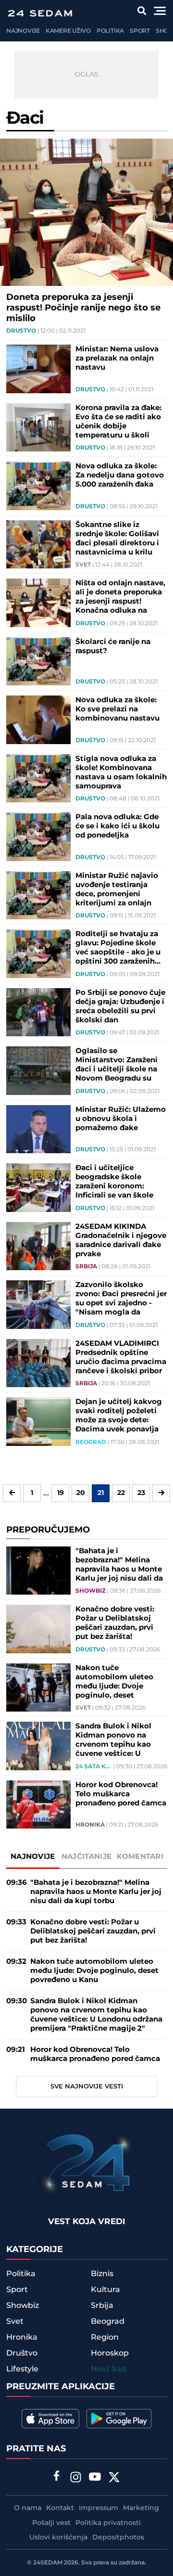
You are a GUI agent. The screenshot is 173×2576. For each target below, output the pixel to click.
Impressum (99, 2508)
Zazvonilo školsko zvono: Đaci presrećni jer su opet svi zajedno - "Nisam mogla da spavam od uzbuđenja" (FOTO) (121, 1299)
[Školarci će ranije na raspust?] (38, 662)
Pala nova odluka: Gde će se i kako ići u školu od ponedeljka (117, 826)
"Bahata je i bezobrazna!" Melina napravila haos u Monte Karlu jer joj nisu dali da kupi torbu (119, 1565)
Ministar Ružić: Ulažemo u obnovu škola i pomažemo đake (121, 1119)
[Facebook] (57, 2477)
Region (105, 2337)
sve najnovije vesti (87, 2087)
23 (141, 1493)
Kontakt (60, 2508)
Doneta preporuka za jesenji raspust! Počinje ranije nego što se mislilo (83, 308)
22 (121, 1493)
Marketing (141, 2508)
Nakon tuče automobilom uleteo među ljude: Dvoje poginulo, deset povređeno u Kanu (114, 1682)
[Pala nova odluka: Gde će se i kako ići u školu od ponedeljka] (38, 837)
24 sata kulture (94, 1767)
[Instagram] (76, 2478)
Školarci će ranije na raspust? (113, 646)
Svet (83, 565)
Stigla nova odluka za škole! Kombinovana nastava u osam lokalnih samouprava (121, 773)
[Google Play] (119, 2419)
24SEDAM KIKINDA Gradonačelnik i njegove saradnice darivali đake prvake (121, 1240)
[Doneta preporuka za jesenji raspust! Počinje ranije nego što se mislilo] (86, 212)
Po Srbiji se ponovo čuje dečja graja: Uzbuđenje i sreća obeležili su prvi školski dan (120, 1006)
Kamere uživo (68, 31)
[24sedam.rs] (40, 13)
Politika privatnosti (108, 2523)
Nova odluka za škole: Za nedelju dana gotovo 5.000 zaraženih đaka (120, 475)
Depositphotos (118, 2537)
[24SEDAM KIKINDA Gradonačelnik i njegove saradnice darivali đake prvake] (38, 1246)
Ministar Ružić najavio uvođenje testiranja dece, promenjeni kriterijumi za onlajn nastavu (117, 889)
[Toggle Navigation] (160, 11)
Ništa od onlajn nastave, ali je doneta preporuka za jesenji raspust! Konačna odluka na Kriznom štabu (120, 597)
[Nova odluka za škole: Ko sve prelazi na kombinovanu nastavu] (38, 720)
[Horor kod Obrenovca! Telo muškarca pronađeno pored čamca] (38, 1805)
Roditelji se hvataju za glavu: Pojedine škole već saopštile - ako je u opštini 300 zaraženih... (118, 948)
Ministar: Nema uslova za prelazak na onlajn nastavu (117, 358)
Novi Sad (109, 2369)
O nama (28, 2508)
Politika (110, 31)
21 (101, 1493)
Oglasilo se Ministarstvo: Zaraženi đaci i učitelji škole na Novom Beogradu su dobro (117, 1065)
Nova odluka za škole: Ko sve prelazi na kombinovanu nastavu (117, 709)
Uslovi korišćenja (58, 2537)
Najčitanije (86, 1857)
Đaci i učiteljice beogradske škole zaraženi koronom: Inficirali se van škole (114, 1182)
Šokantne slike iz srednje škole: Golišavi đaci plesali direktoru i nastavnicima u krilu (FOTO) (117, 539)
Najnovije (23, 31)
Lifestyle (22, 2369)
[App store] (50, 2419)
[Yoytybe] (95, 2478)
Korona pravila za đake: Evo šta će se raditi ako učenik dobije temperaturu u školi (118, 422)
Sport (140, 31)
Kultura (105, 2290)
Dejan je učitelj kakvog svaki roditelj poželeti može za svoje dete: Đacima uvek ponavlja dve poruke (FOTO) (119, 1416)
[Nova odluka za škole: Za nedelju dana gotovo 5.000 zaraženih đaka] (38, 486)
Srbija (86, 1267)
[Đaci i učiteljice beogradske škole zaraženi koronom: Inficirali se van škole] (38, 1188)
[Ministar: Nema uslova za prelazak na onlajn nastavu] (38, 369)
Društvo (21, 331)
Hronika (90, 1825)
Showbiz (91, 1591)
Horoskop (110, 2353)
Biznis (102, 2274)
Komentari (140, 1857)
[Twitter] (114, 2478)
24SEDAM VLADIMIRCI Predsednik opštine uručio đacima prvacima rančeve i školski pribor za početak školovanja (121, 1357)
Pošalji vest (51, 2523)
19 (61, 1493)
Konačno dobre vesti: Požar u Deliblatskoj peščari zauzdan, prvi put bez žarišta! (115, 1623)
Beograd (91, 1443)
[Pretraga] (142, 11)
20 (81, 1493)
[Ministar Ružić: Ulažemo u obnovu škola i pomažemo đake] (38, 1129)
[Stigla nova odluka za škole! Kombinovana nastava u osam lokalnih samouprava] (38, 779)
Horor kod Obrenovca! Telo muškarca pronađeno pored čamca (121, 1794)
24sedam (48, 2563)
